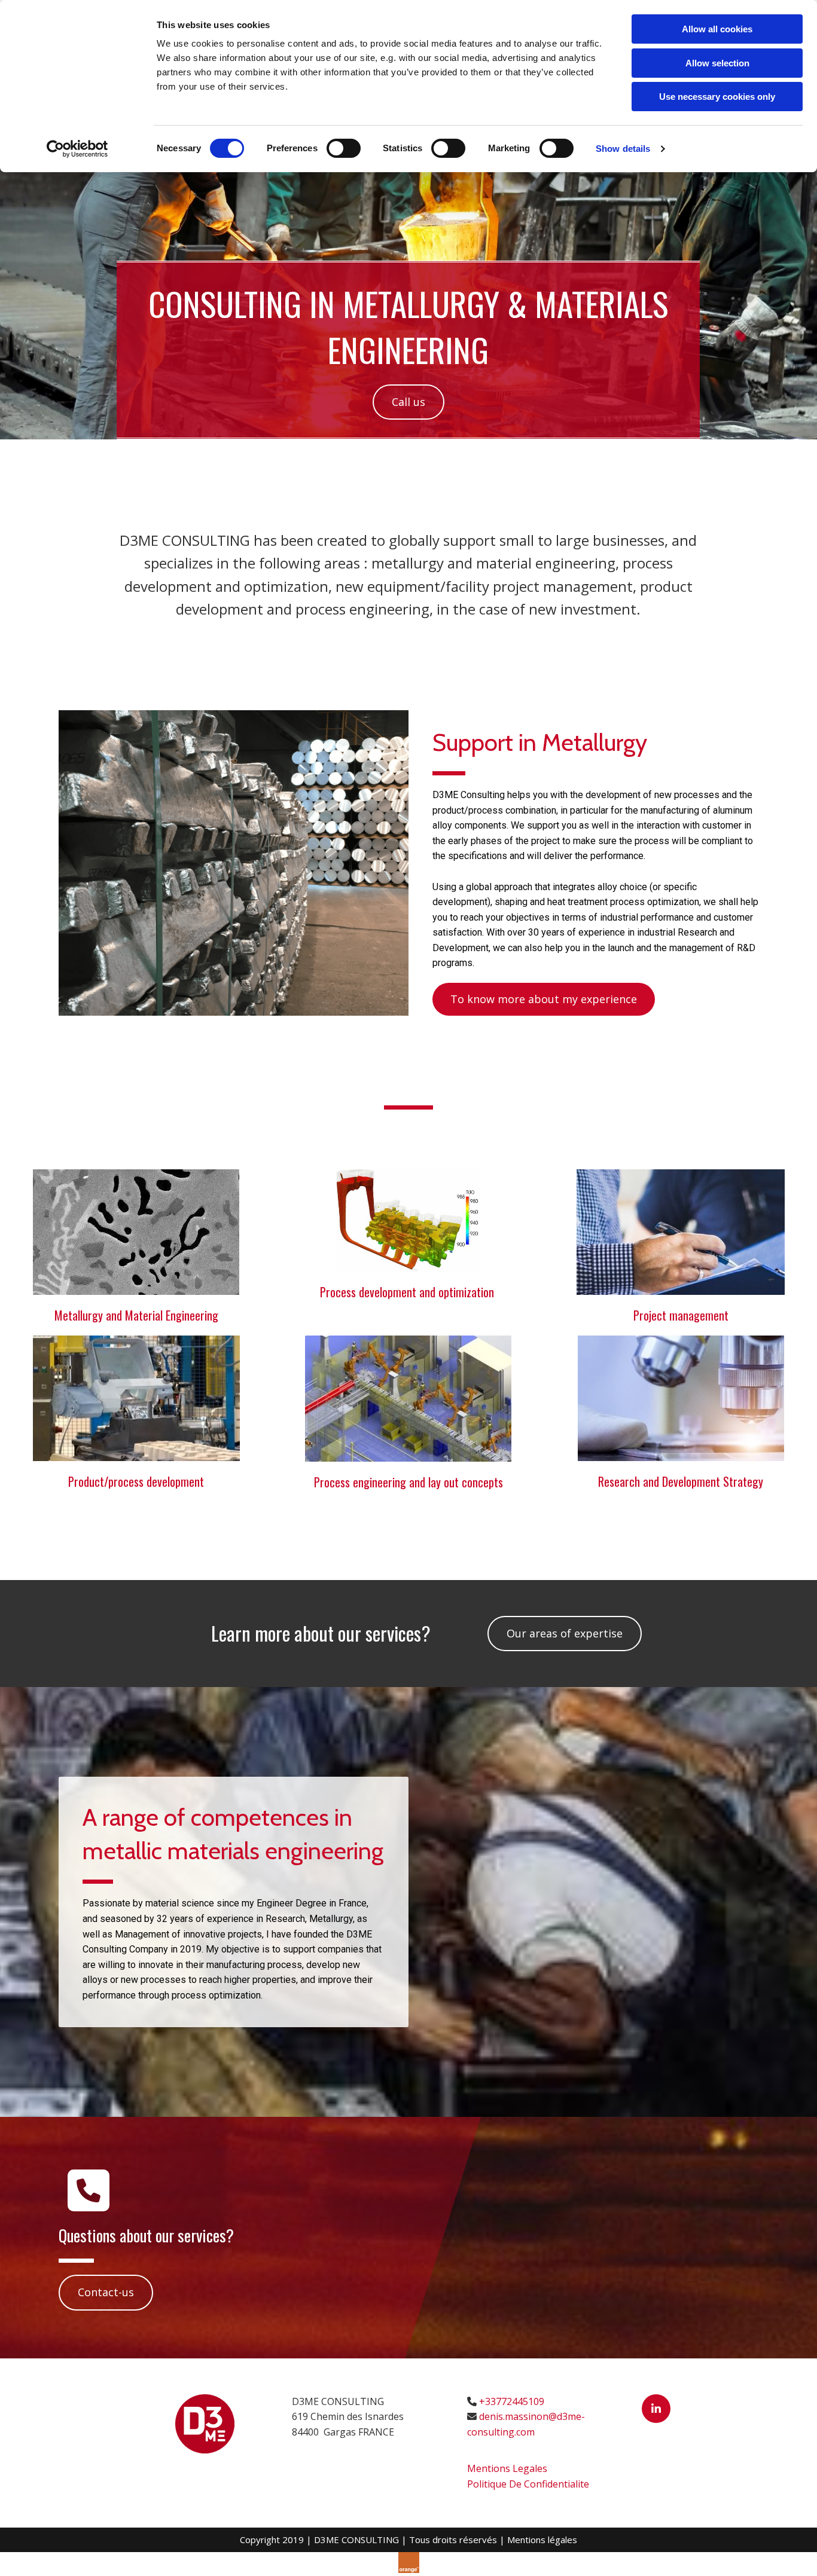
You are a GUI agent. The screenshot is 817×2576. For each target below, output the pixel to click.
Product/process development (136, 1481)
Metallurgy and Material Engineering (136, 1315)
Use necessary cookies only (717, 97)
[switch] (344, 148)
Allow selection (717, 63)
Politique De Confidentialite (528, 2484)
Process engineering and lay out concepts (408, 1482)
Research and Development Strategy (681, 1481)
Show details (623, 149)
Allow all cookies (717, 29)
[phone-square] (89, 2195)
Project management (681, 1315)
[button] (408, 402)
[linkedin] (656, 2409)
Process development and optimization (408, 1292)
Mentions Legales (507, 2468)
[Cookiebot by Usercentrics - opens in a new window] (77, 149)
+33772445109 (512, 2401)
